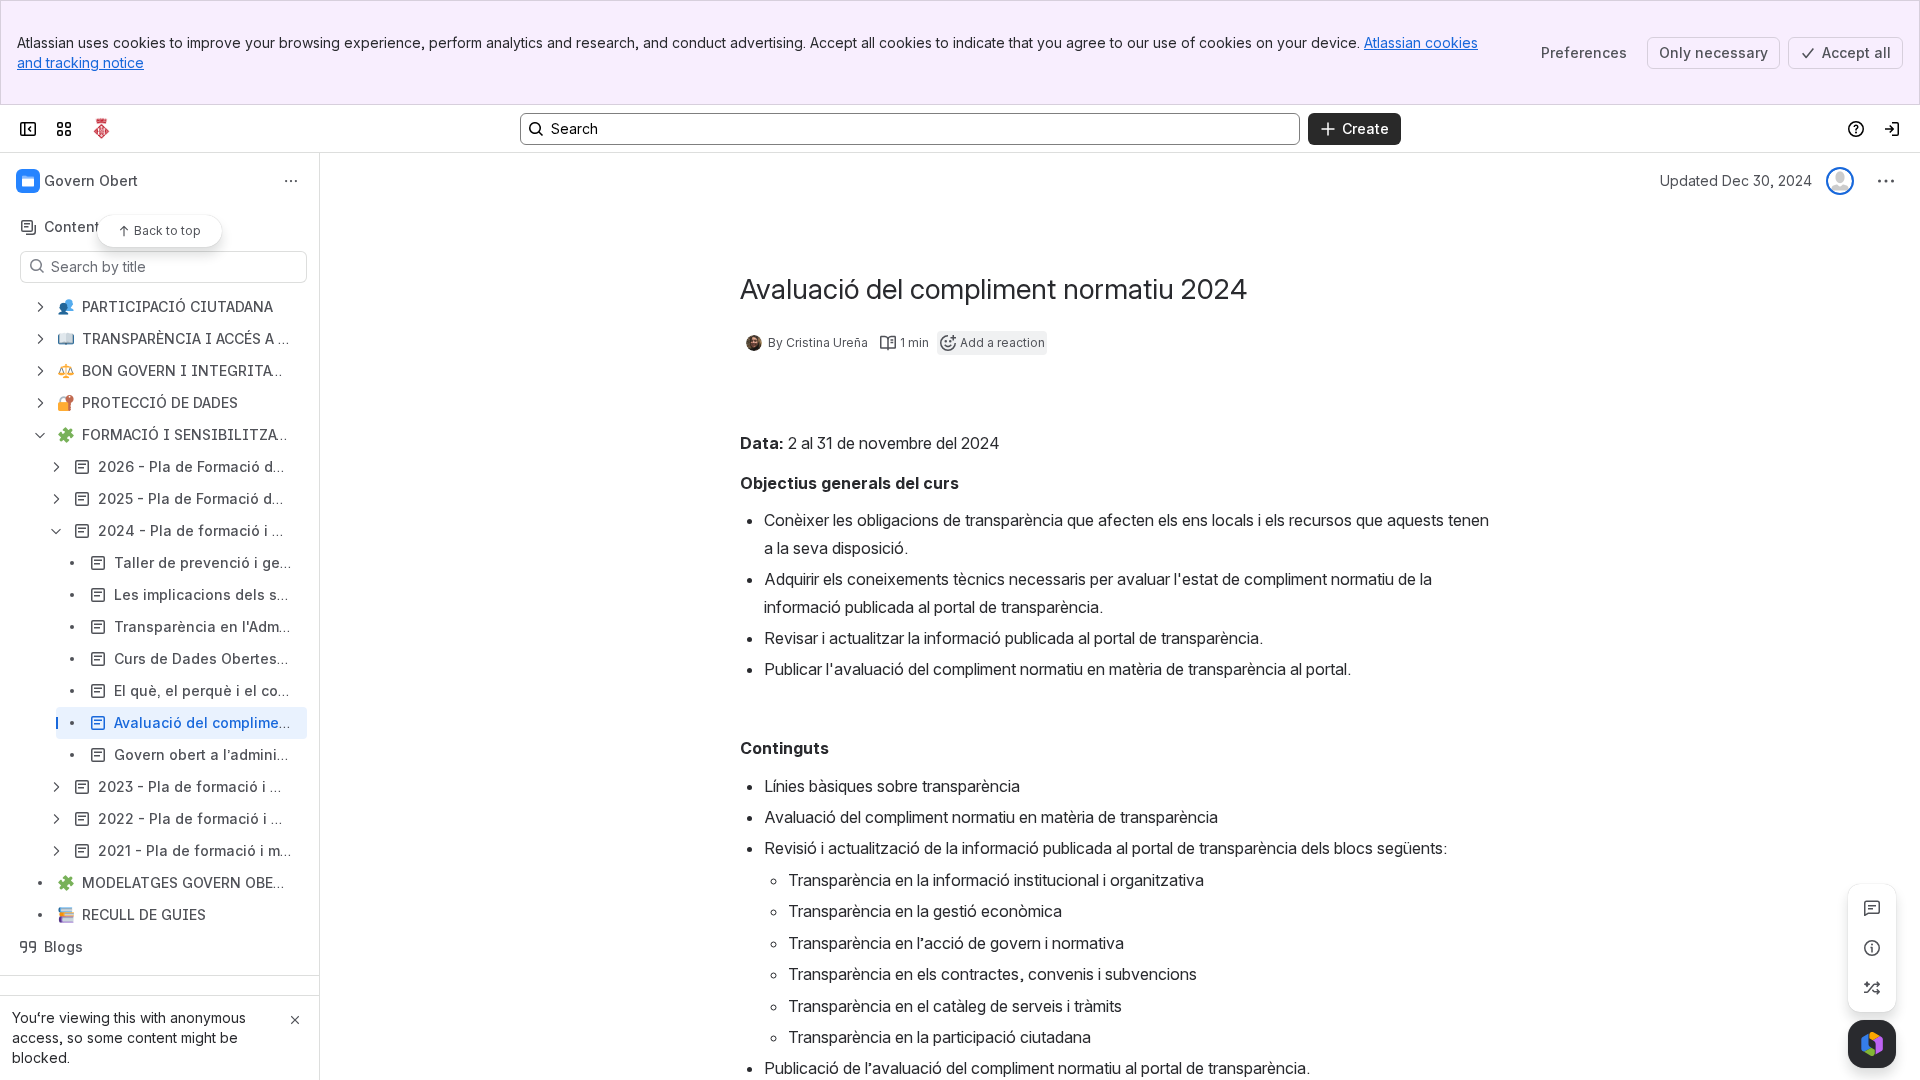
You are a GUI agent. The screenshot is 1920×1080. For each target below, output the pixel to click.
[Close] (295, 1020)
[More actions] (291, 181)
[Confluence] (101, 129)
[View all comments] (1872, 908)
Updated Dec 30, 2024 (1736, 180)
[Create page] (1872, 988)
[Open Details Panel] (1872, 948)
